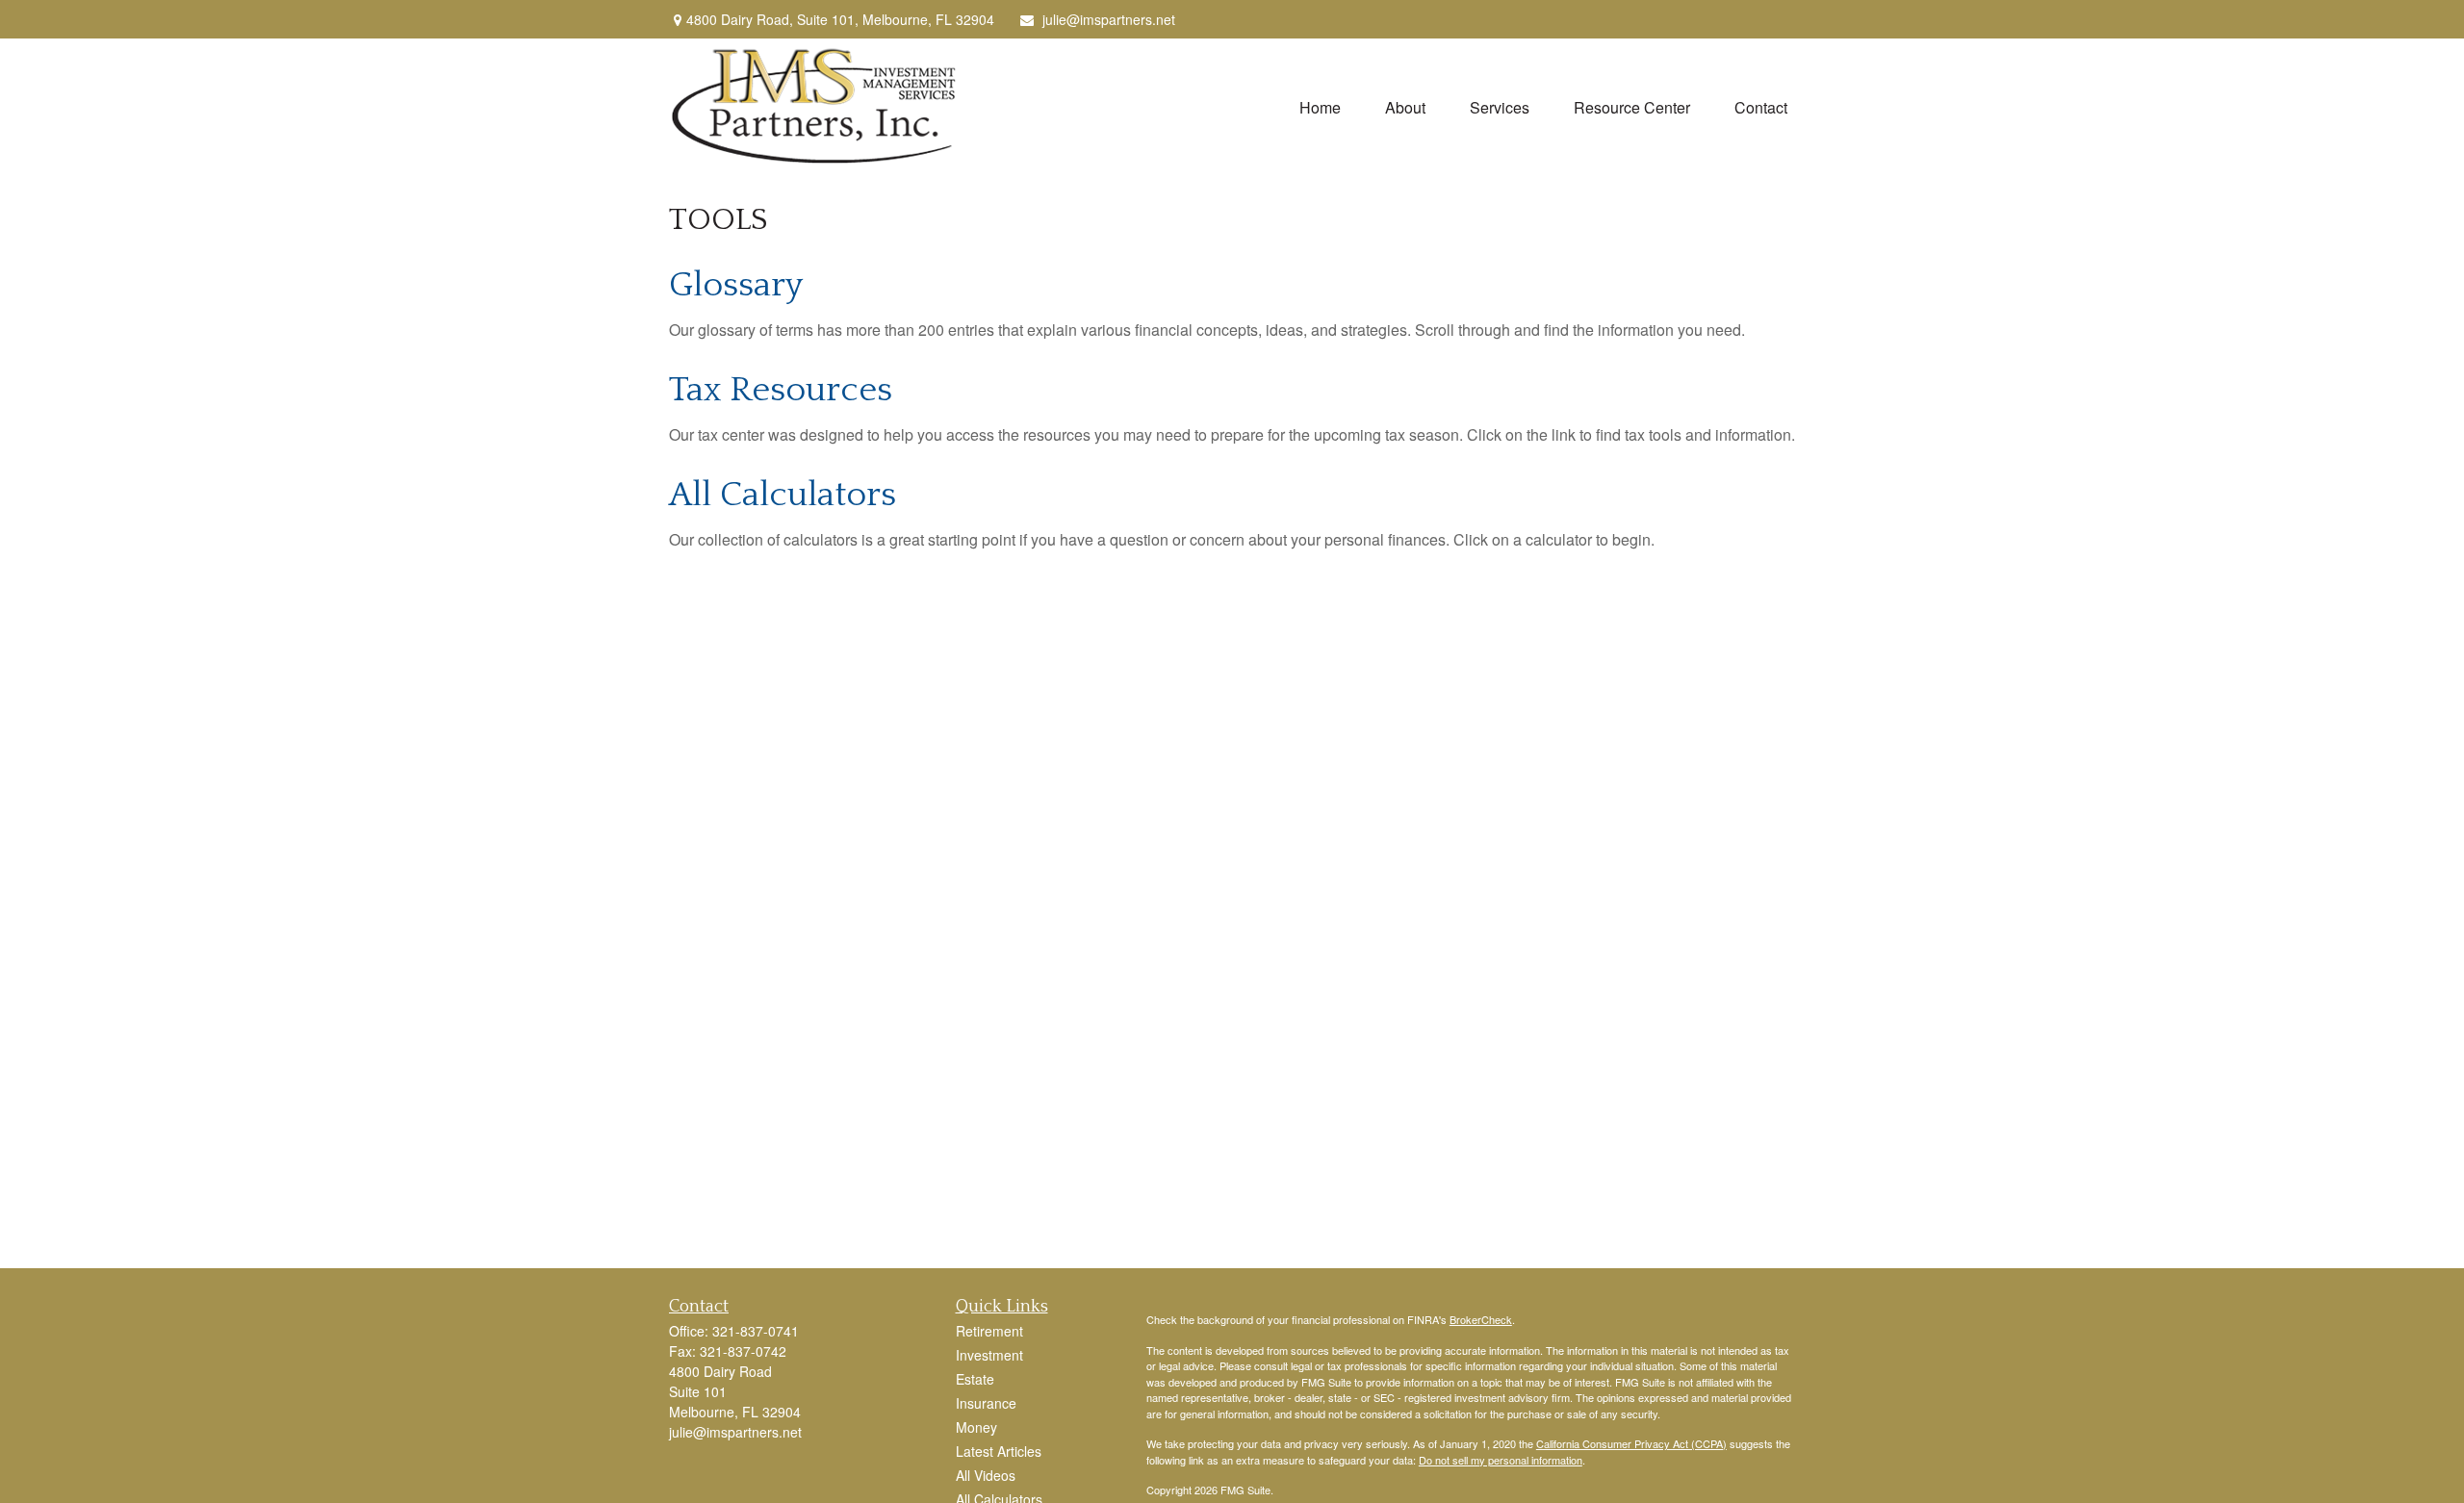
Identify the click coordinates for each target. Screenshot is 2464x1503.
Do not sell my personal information (1501, 1460)
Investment (989, 1355)
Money (976, 1427)
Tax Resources (781, 390)
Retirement (989, 1331)
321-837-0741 (756, 1331)
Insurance (986, 1403)
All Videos (986, 1475)
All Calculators (783, 495)
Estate (975, 1379)
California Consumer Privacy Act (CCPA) (1631, 1443)
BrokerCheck (1481, 1319)
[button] (1320, 106)
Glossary (736, 285)
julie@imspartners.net (1109, 19)
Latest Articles (999, 1451)
